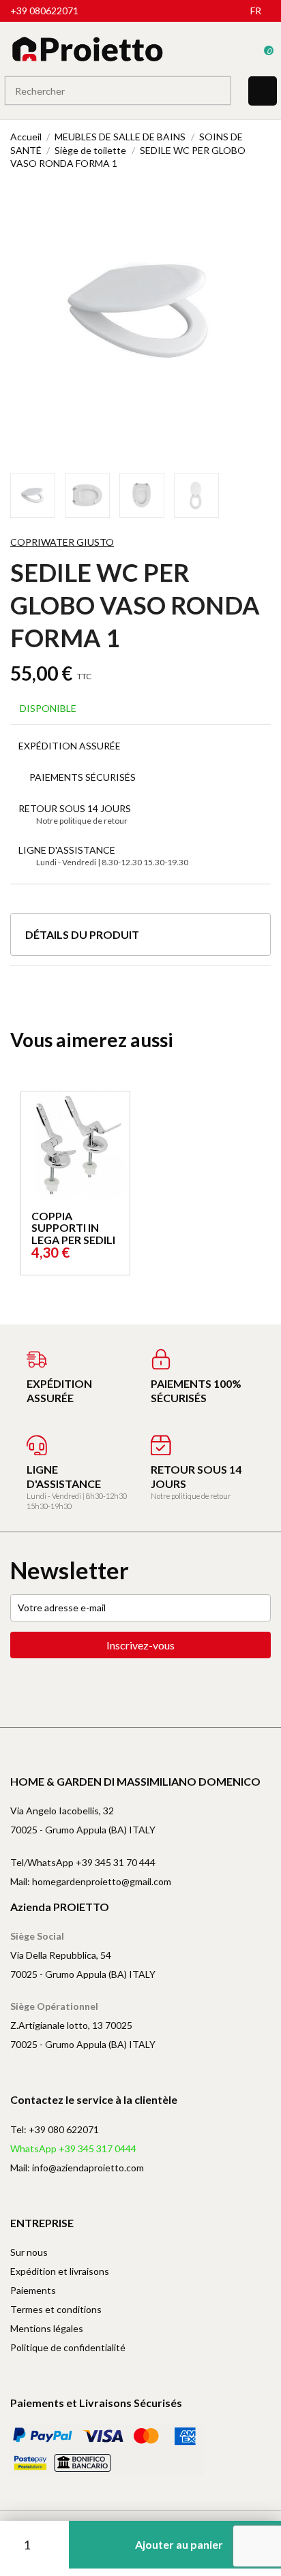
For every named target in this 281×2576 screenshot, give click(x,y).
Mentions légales (47, 2328)
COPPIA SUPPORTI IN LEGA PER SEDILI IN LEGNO (73, 1234)
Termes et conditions (56, 2309)
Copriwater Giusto (62, 542)
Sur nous (29, 2252)
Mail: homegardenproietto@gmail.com (91, 1881)
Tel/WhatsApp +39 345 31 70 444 (83, 1862)
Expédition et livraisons (60, 2271)
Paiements (33, 2290)
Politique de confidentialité (68, 2347)
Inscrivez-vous (140, 1645)
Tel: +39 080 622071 (55, 2129)
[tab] (140, 940)
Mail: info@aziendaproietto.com (77, 2168)
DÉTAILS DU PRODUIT (82, 934)
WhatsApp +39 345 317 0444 (73, 2148)
